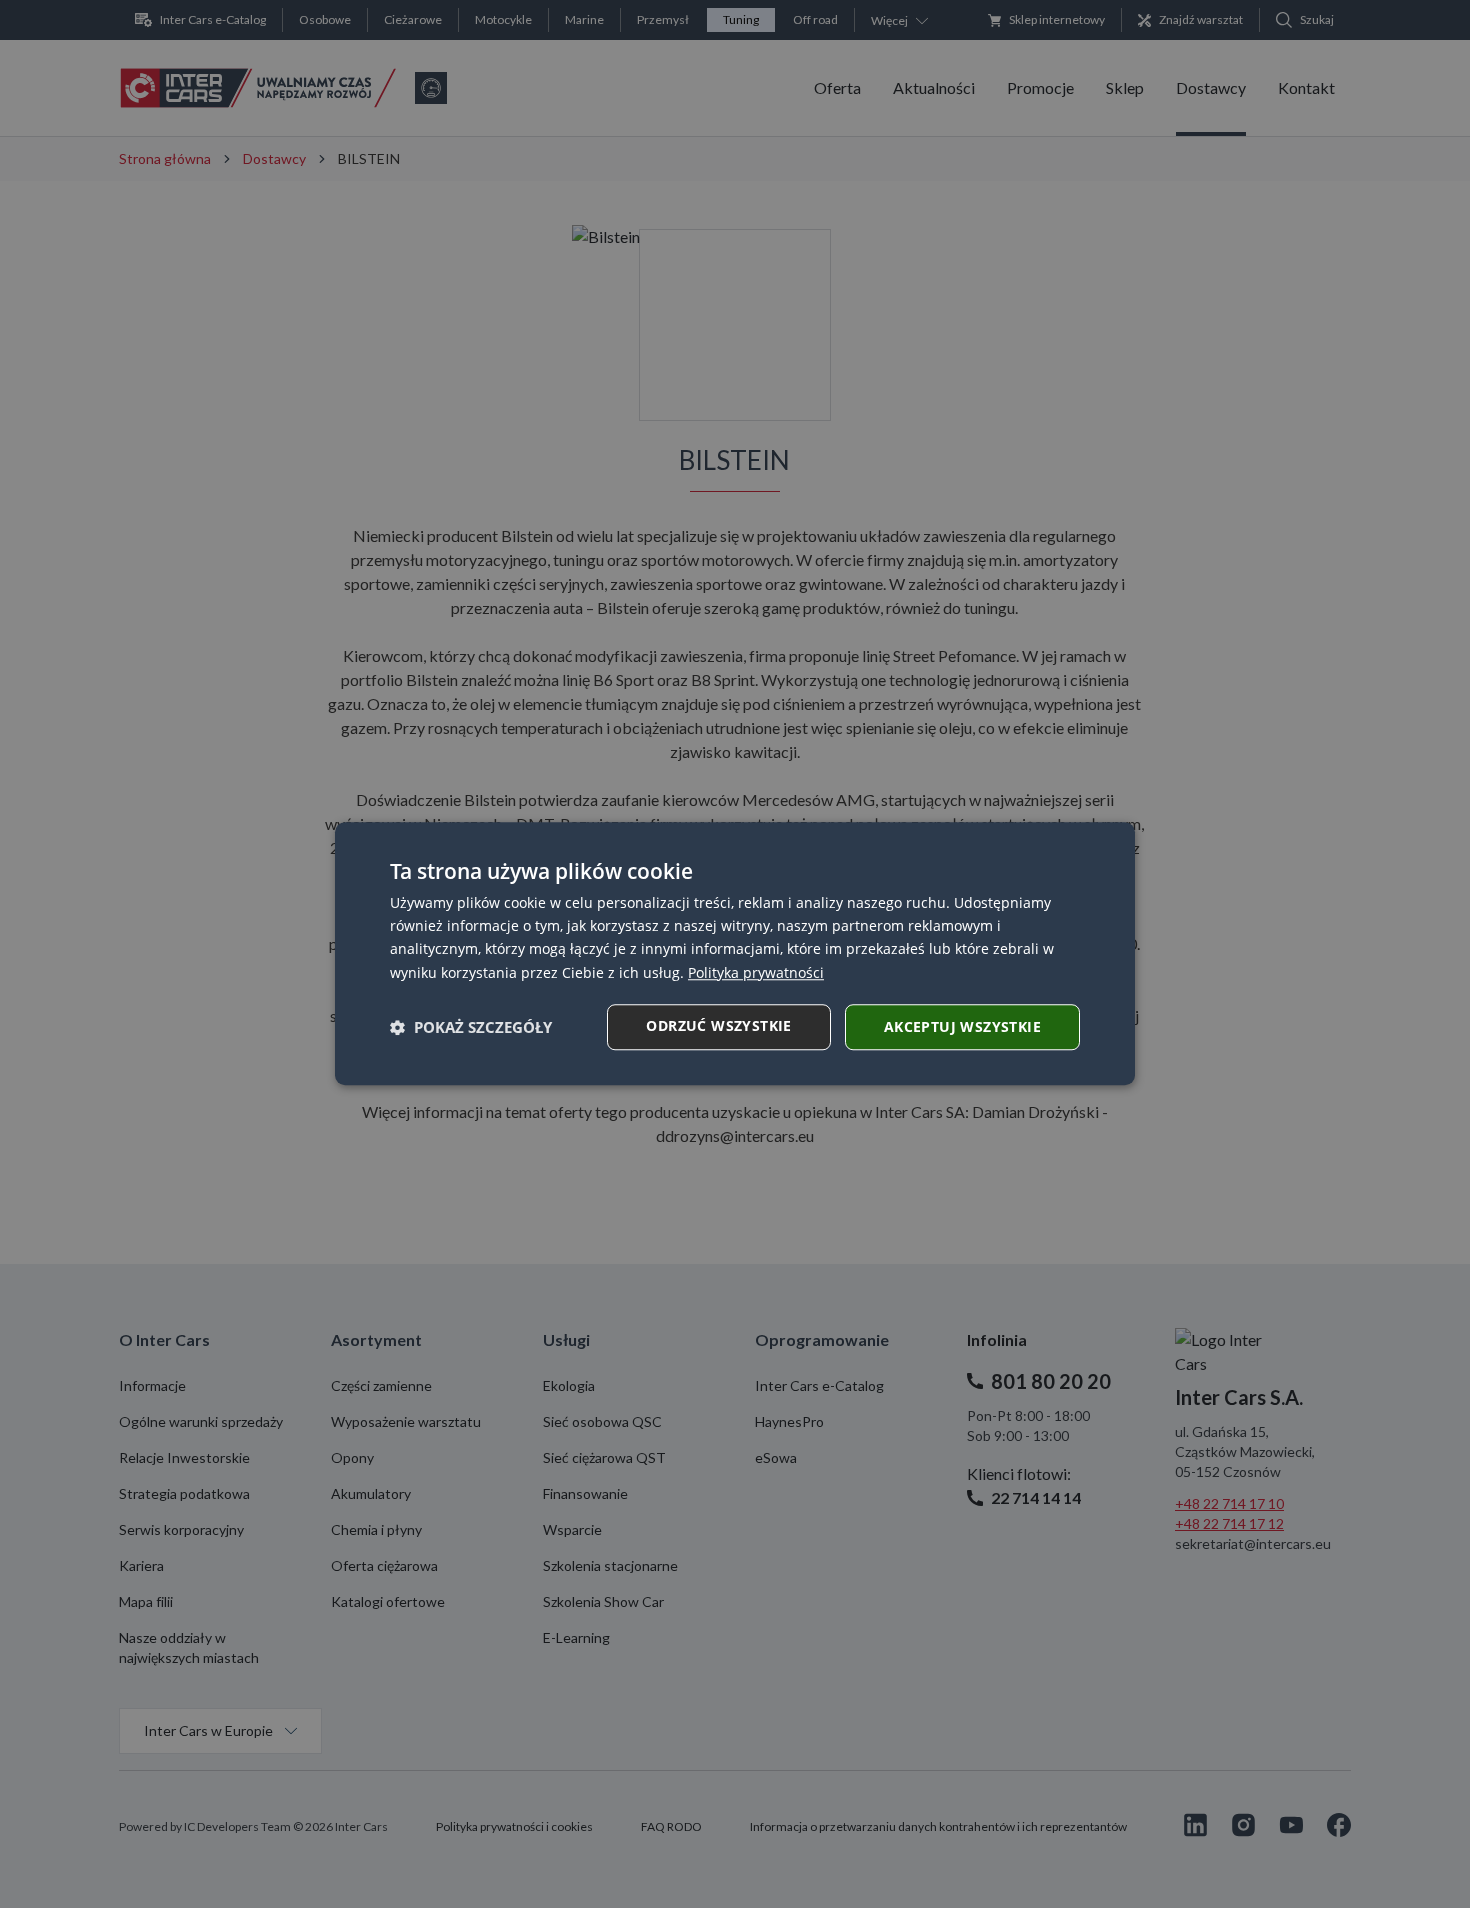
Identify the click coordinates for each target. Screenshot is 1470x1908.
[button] (471, 1027)
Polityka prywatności (756, 972)
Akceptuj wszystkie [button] (962, 1026)
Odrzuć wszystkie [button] (718, 1025)
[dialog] (735, 953)
